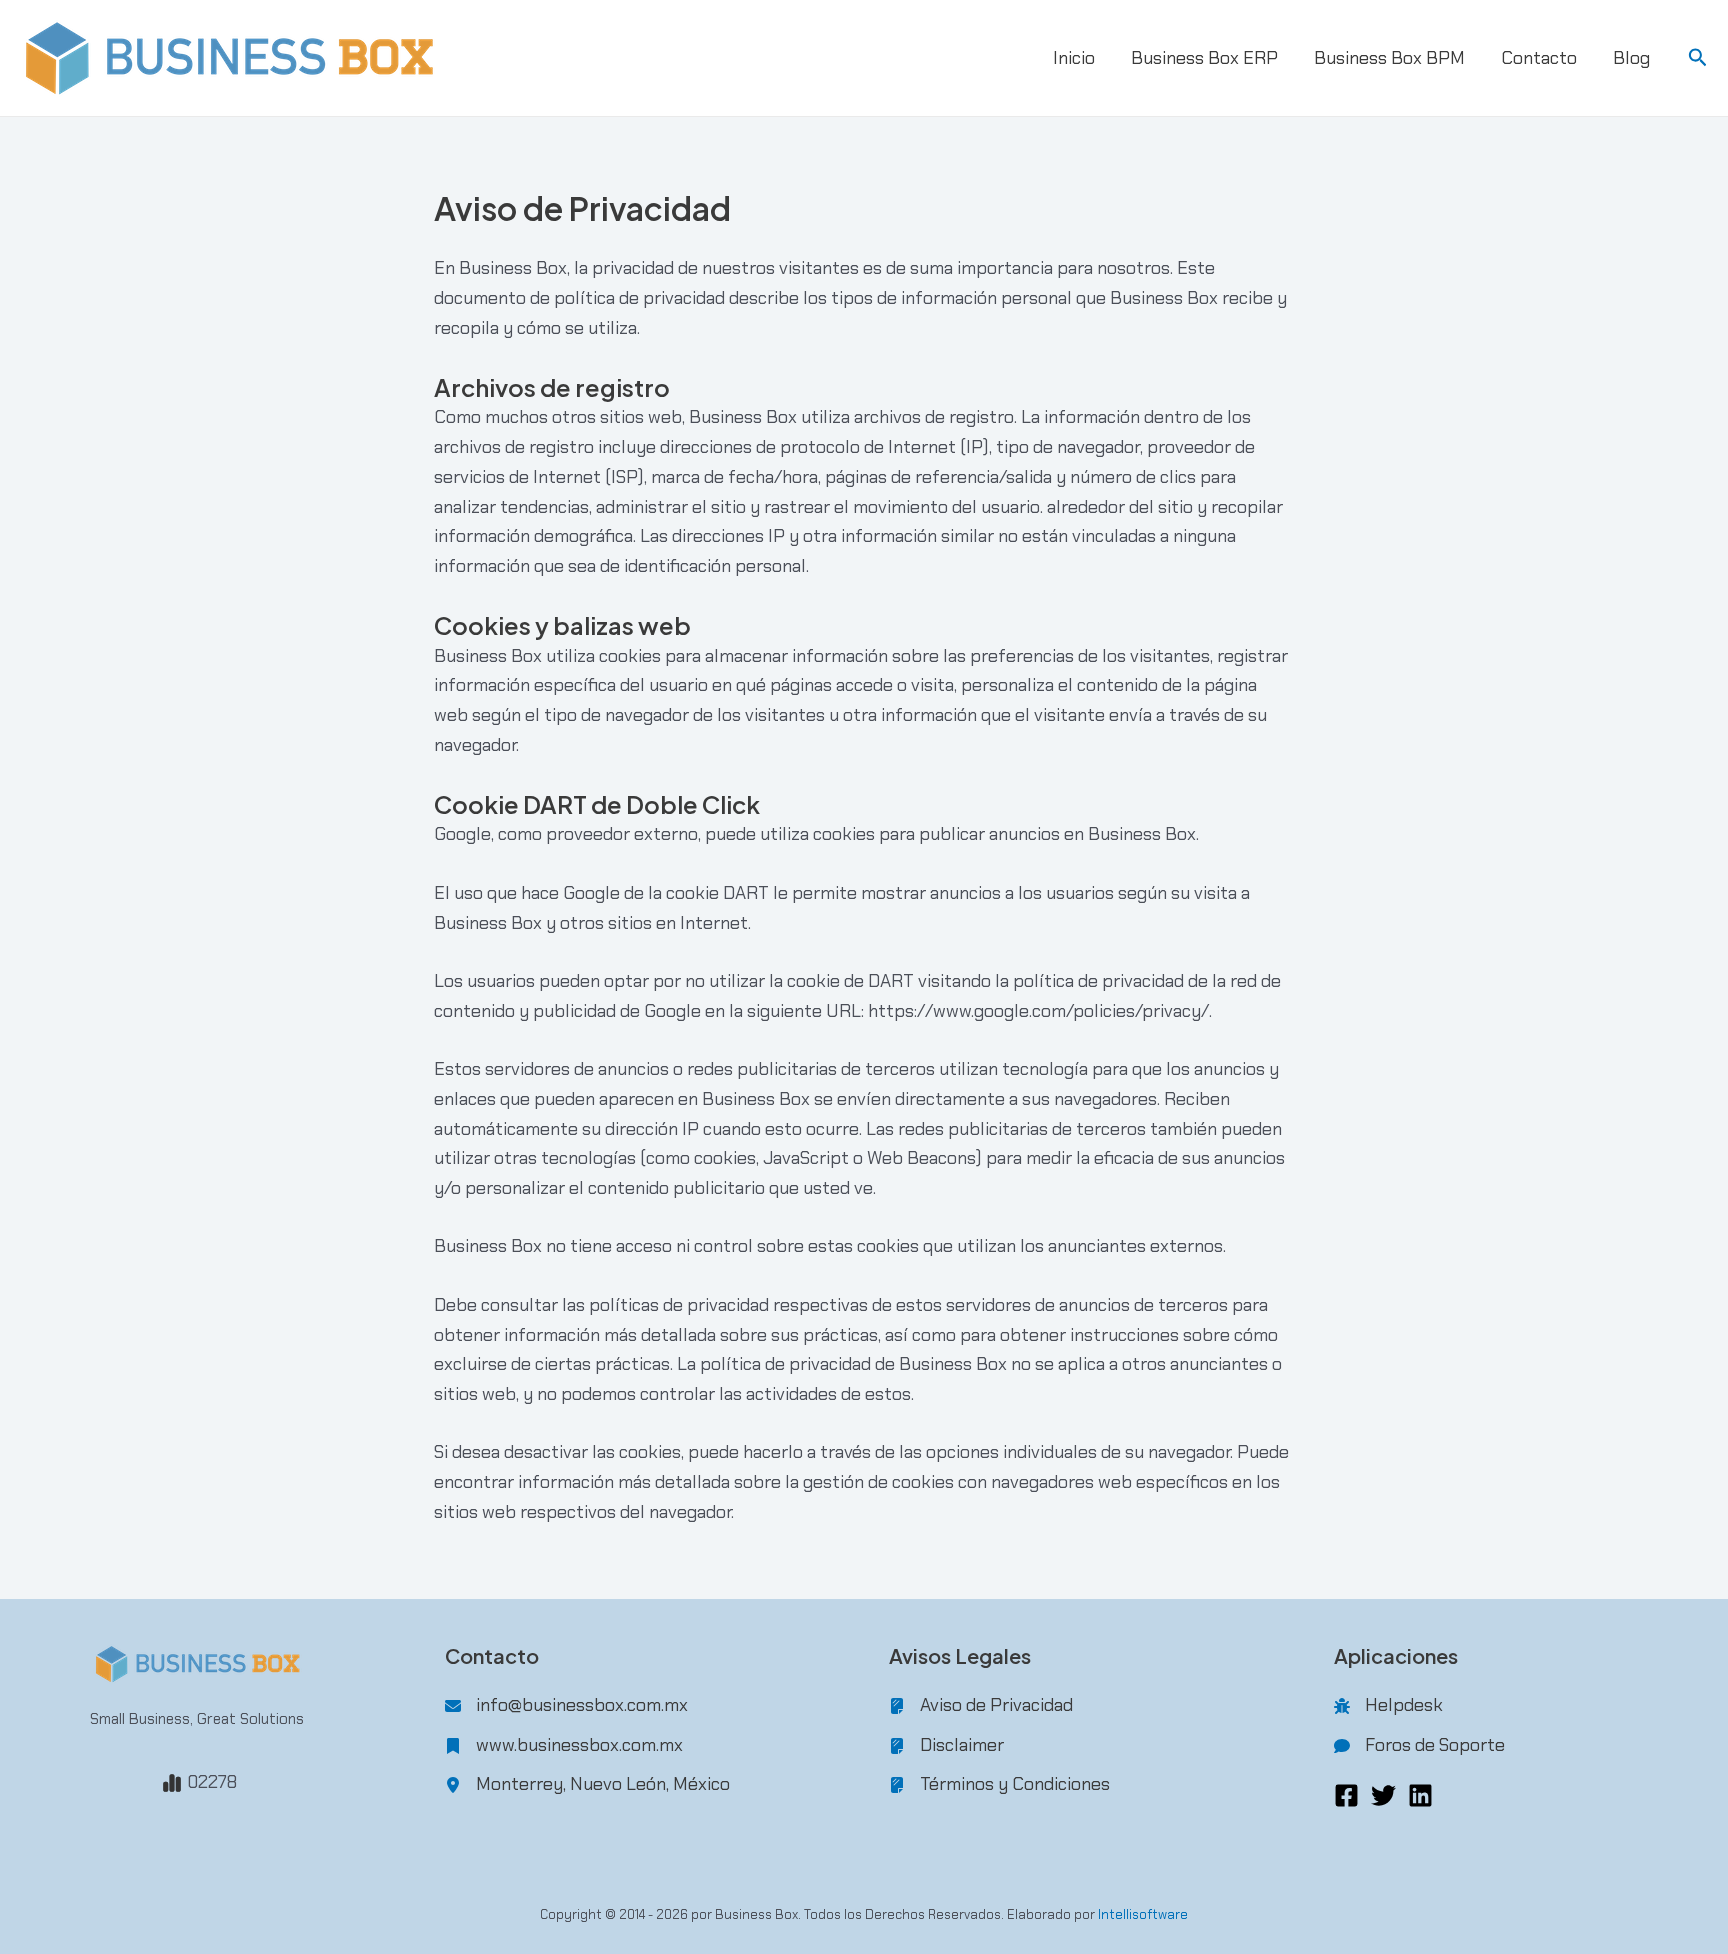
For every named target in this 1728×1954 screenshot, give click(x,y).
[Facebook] (1346, 1795)
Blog (1631, 58)
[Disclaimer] (946, 1746)
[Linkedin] (1420, 1795)
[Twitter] (1383, 1795)
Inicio (1074, 58)
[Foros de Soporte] (1419, 1746)
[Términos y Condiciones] (999, 1785)
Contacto (1539, 58)
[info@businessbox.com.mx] (566, 1706)
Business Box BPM (1389, 58)
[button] (1698, 58)
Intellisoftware (1143, 1914)
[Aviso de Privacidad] (981, 1706)
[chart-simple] (172, 1783)
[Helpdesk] (1388, 1706)
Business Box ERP (1204, 58)
